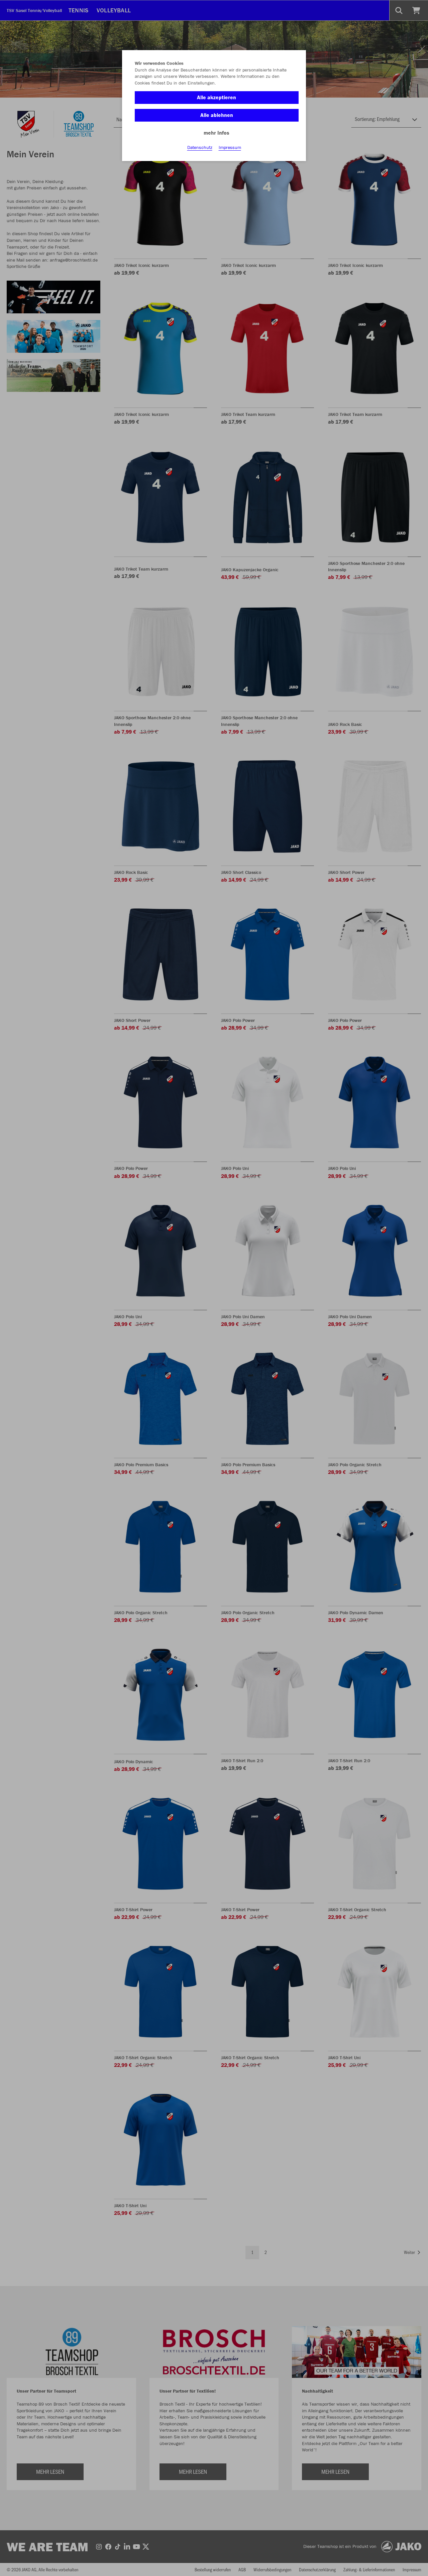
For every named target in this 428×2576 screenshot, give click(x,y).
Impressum (230, 147)
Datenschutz (200, 147)
